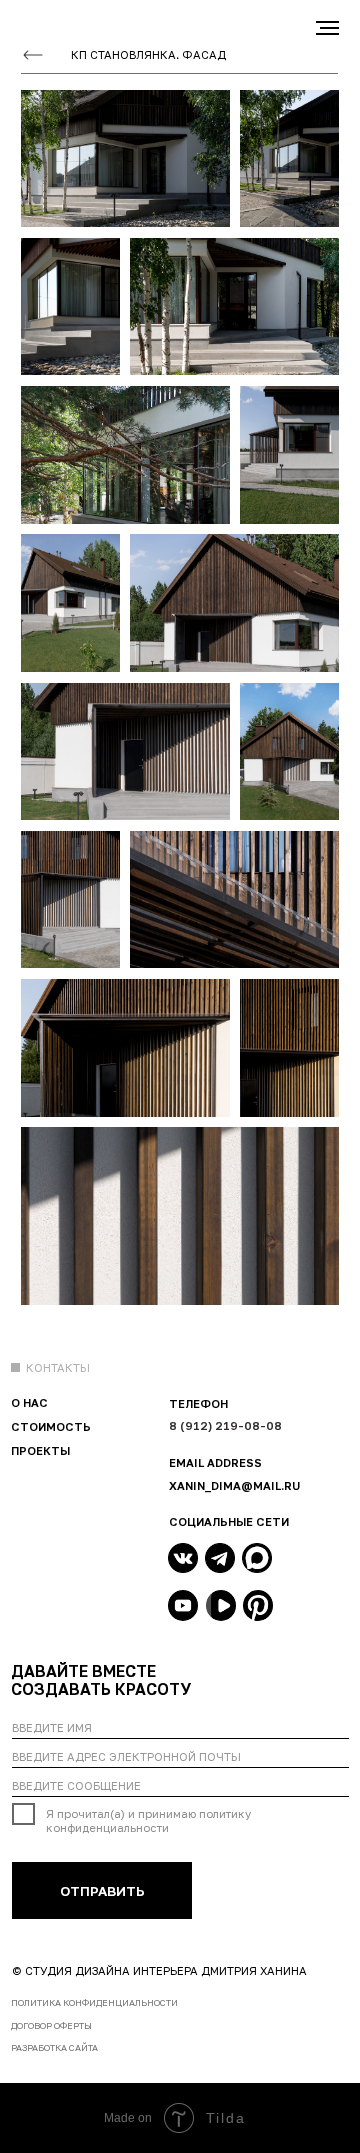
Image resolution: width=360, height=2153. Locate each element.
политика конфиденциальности (94, 2002)
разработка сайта (54, 2047)
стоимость (51, 1426)
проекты (40, 1450)
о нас (29, 1402)
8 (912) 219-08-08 (225, 1425)
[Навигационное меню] (327, 28)
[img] (183, 1558)
